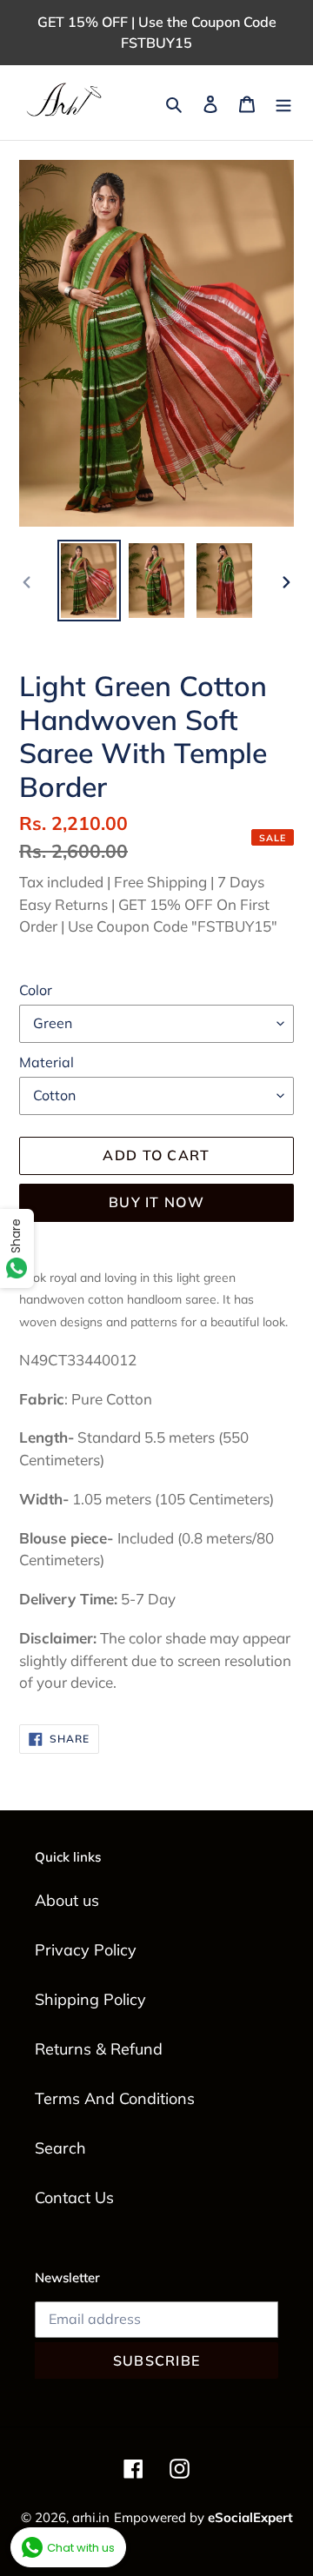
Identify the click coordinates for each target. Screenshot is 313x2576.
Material (47, 1062)
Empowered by (203, 2517)
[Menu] (283, 103)
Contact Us (74, 2198)
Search (60, 2148)
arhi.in (91, 2517)
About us (67, 1900)
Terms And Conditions (115, 2098)
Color (36, 990)
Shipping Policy (90, 1999)
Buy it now (156, 1202)
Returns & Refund (99, 2049)
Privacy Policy (86, 1950)
